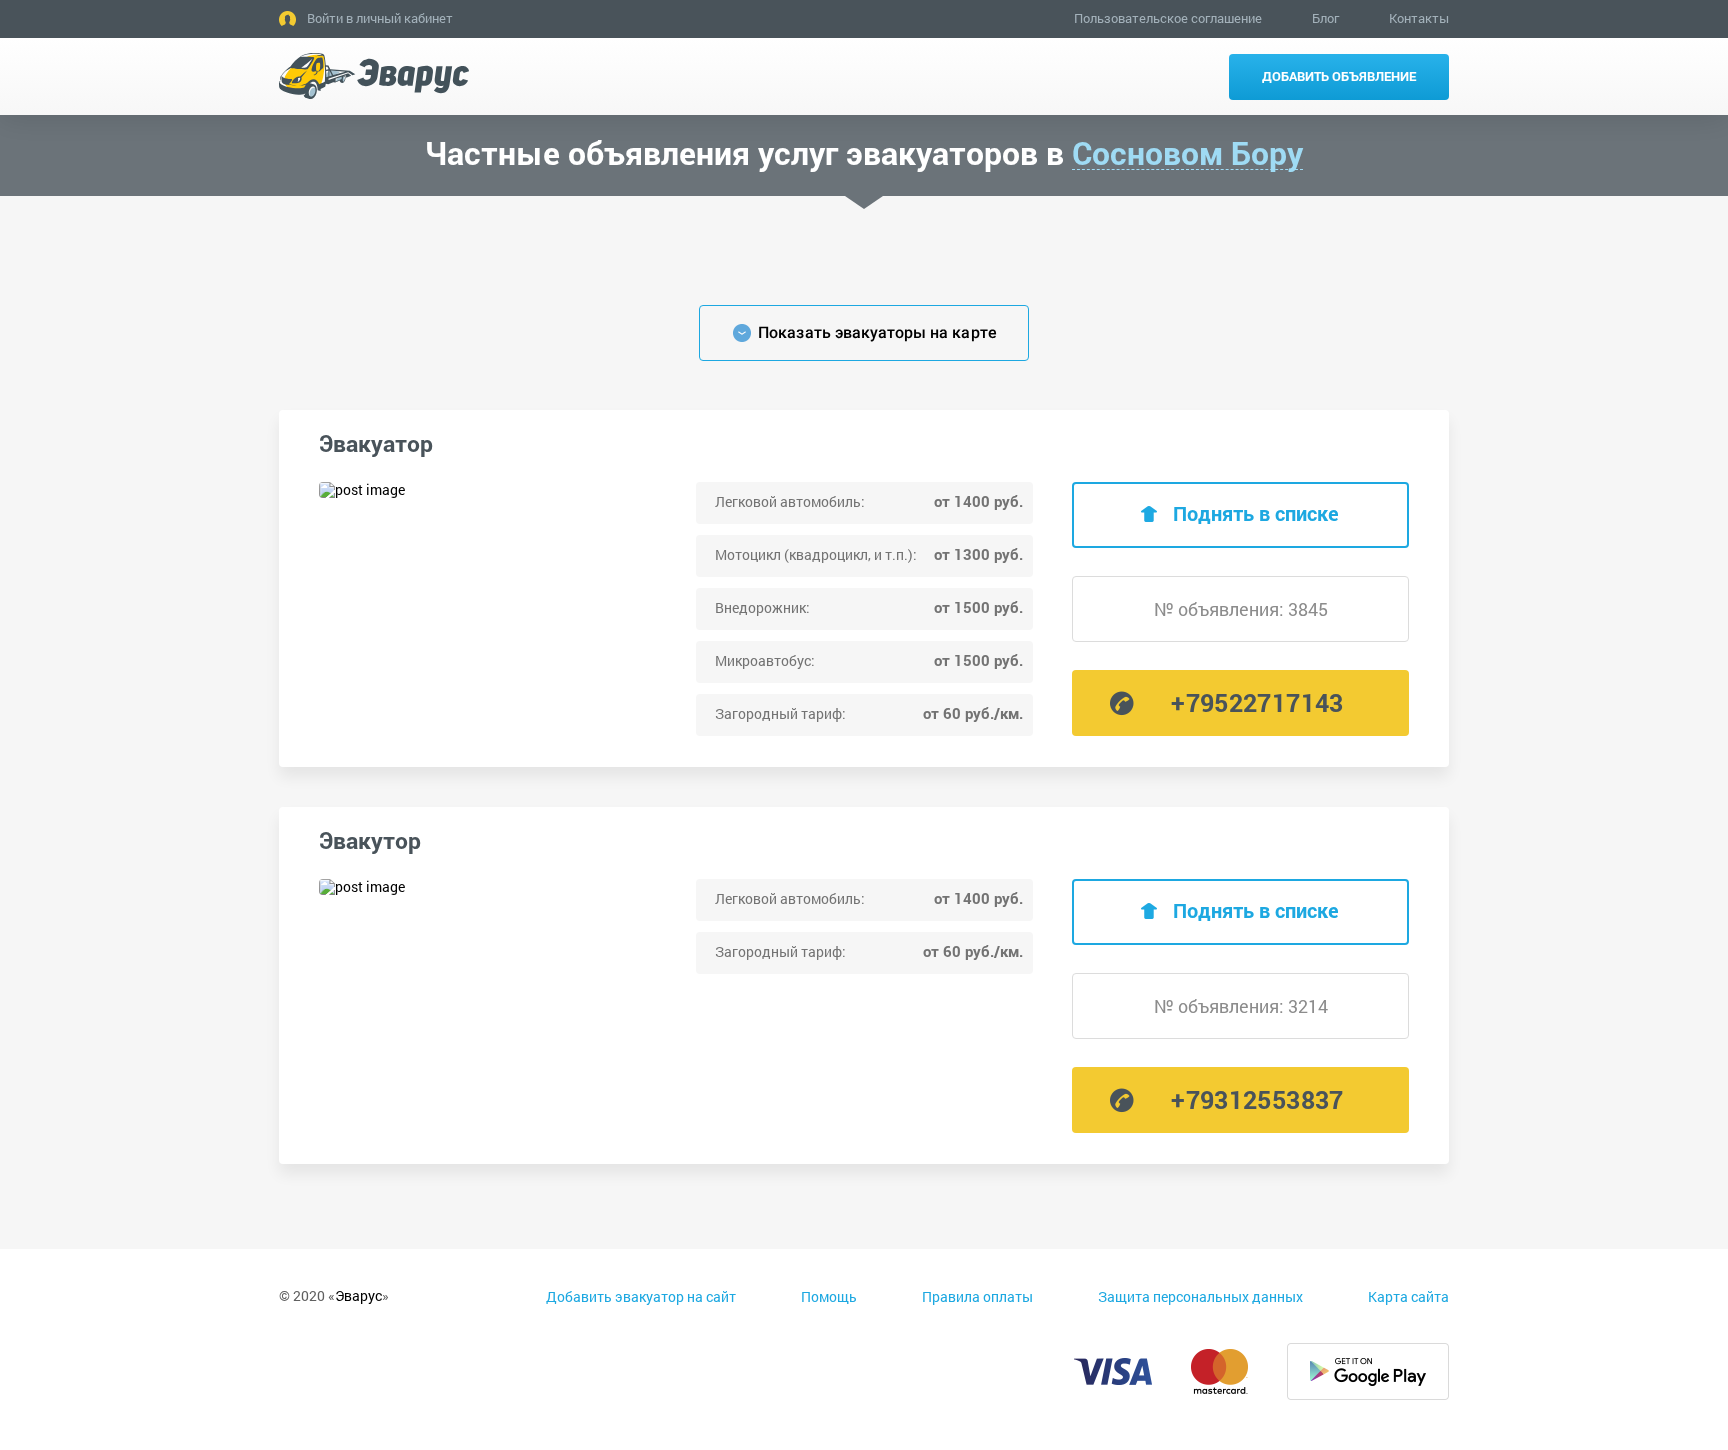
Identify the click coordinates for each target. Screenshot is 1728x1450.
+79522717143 (1257, 702)
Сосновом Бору (1187, 153)
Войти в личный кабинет (380, 18)
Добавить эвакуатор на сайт (641, 1296)
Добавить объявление (1339, 76)
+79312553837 (1257, 1099)
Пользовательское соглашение (1168, 18)
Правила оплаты (977, 1296)
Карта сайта (1408, 1296)
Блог (1325, 18)
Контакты (1419, 18)
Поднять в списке (1256, 513)
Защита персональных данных (1200, 1296)
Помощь (829, 1296)
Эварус (358, 1295)
